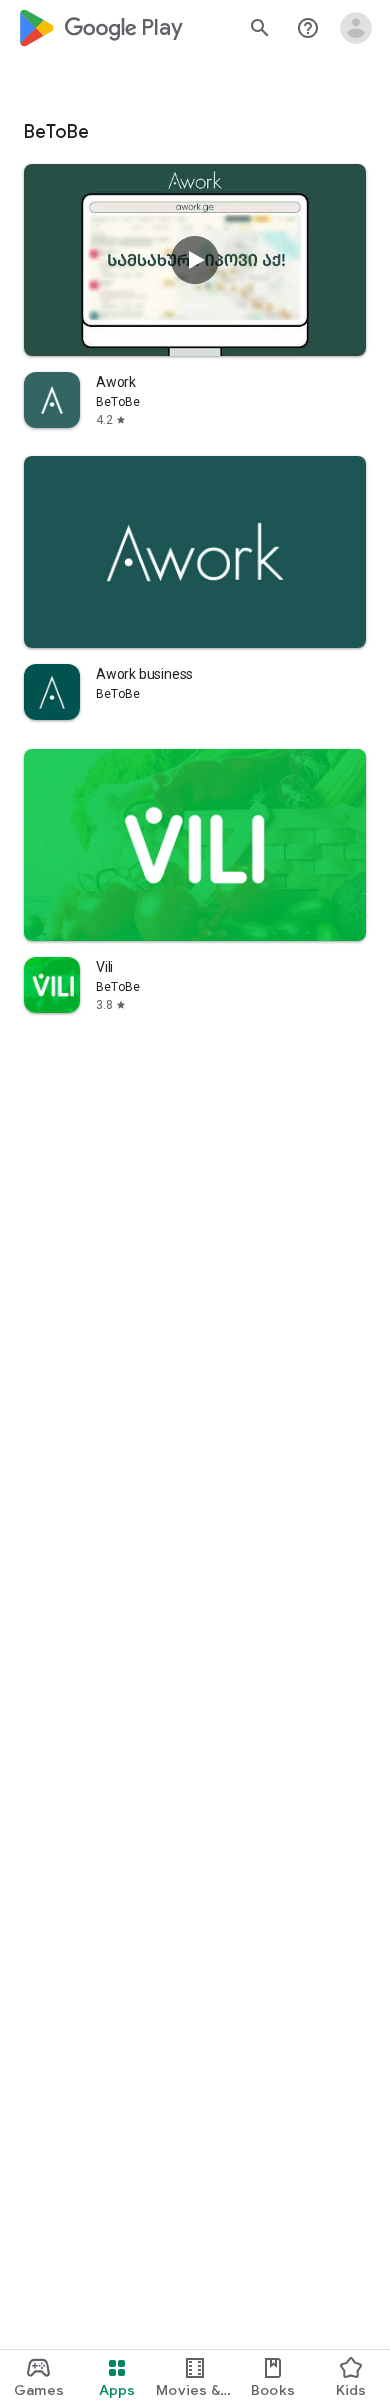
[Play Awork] (195, 260)
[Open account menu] (356, 28)
